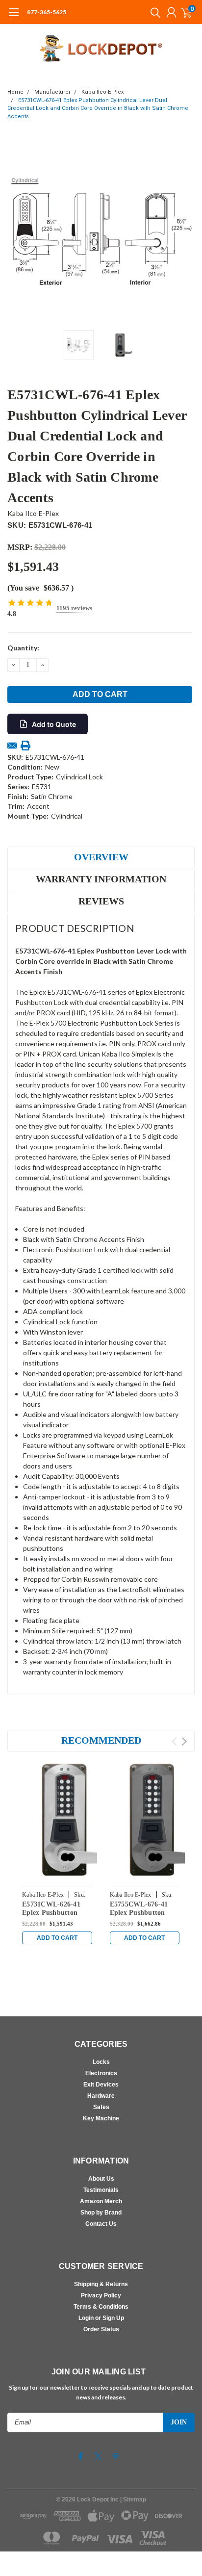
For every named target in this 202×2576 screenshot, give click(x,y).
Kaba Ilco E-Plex (33, 513)
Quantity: (23, 648)
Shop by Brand (101, 2213)
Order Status (101, 2329)
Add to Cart (57, 1938)
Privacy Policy (101, 2295)
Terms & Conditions (101, 2307)
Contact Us (101, 2224)
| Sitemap (133, 2499)
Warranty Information (101, 879)
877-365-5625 (47, 12)
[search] (153, 12)
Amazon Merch (101, 2201)
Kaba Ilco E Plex (102, 92)
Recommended (101, 1740)
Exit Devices (101, 2085)
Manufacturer (52, 92)
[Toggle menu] (13, 17)
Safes (101, 2107)
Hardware (101, 2096)
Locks (101, 2062)
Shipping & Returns (101, 2284)
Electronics (101, 2073)
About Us (101, 2179)
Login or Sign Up (101, 2318)
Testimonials (101, 2190)
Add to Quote (54, 724)
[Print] (25, 746)
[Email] (12, 746)
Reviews (101, 901)
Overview (101, 857)
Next (185, 232)
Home (15, 92)
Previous (17, 232)
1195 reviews (74, 608)
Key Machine (101, 2118)
